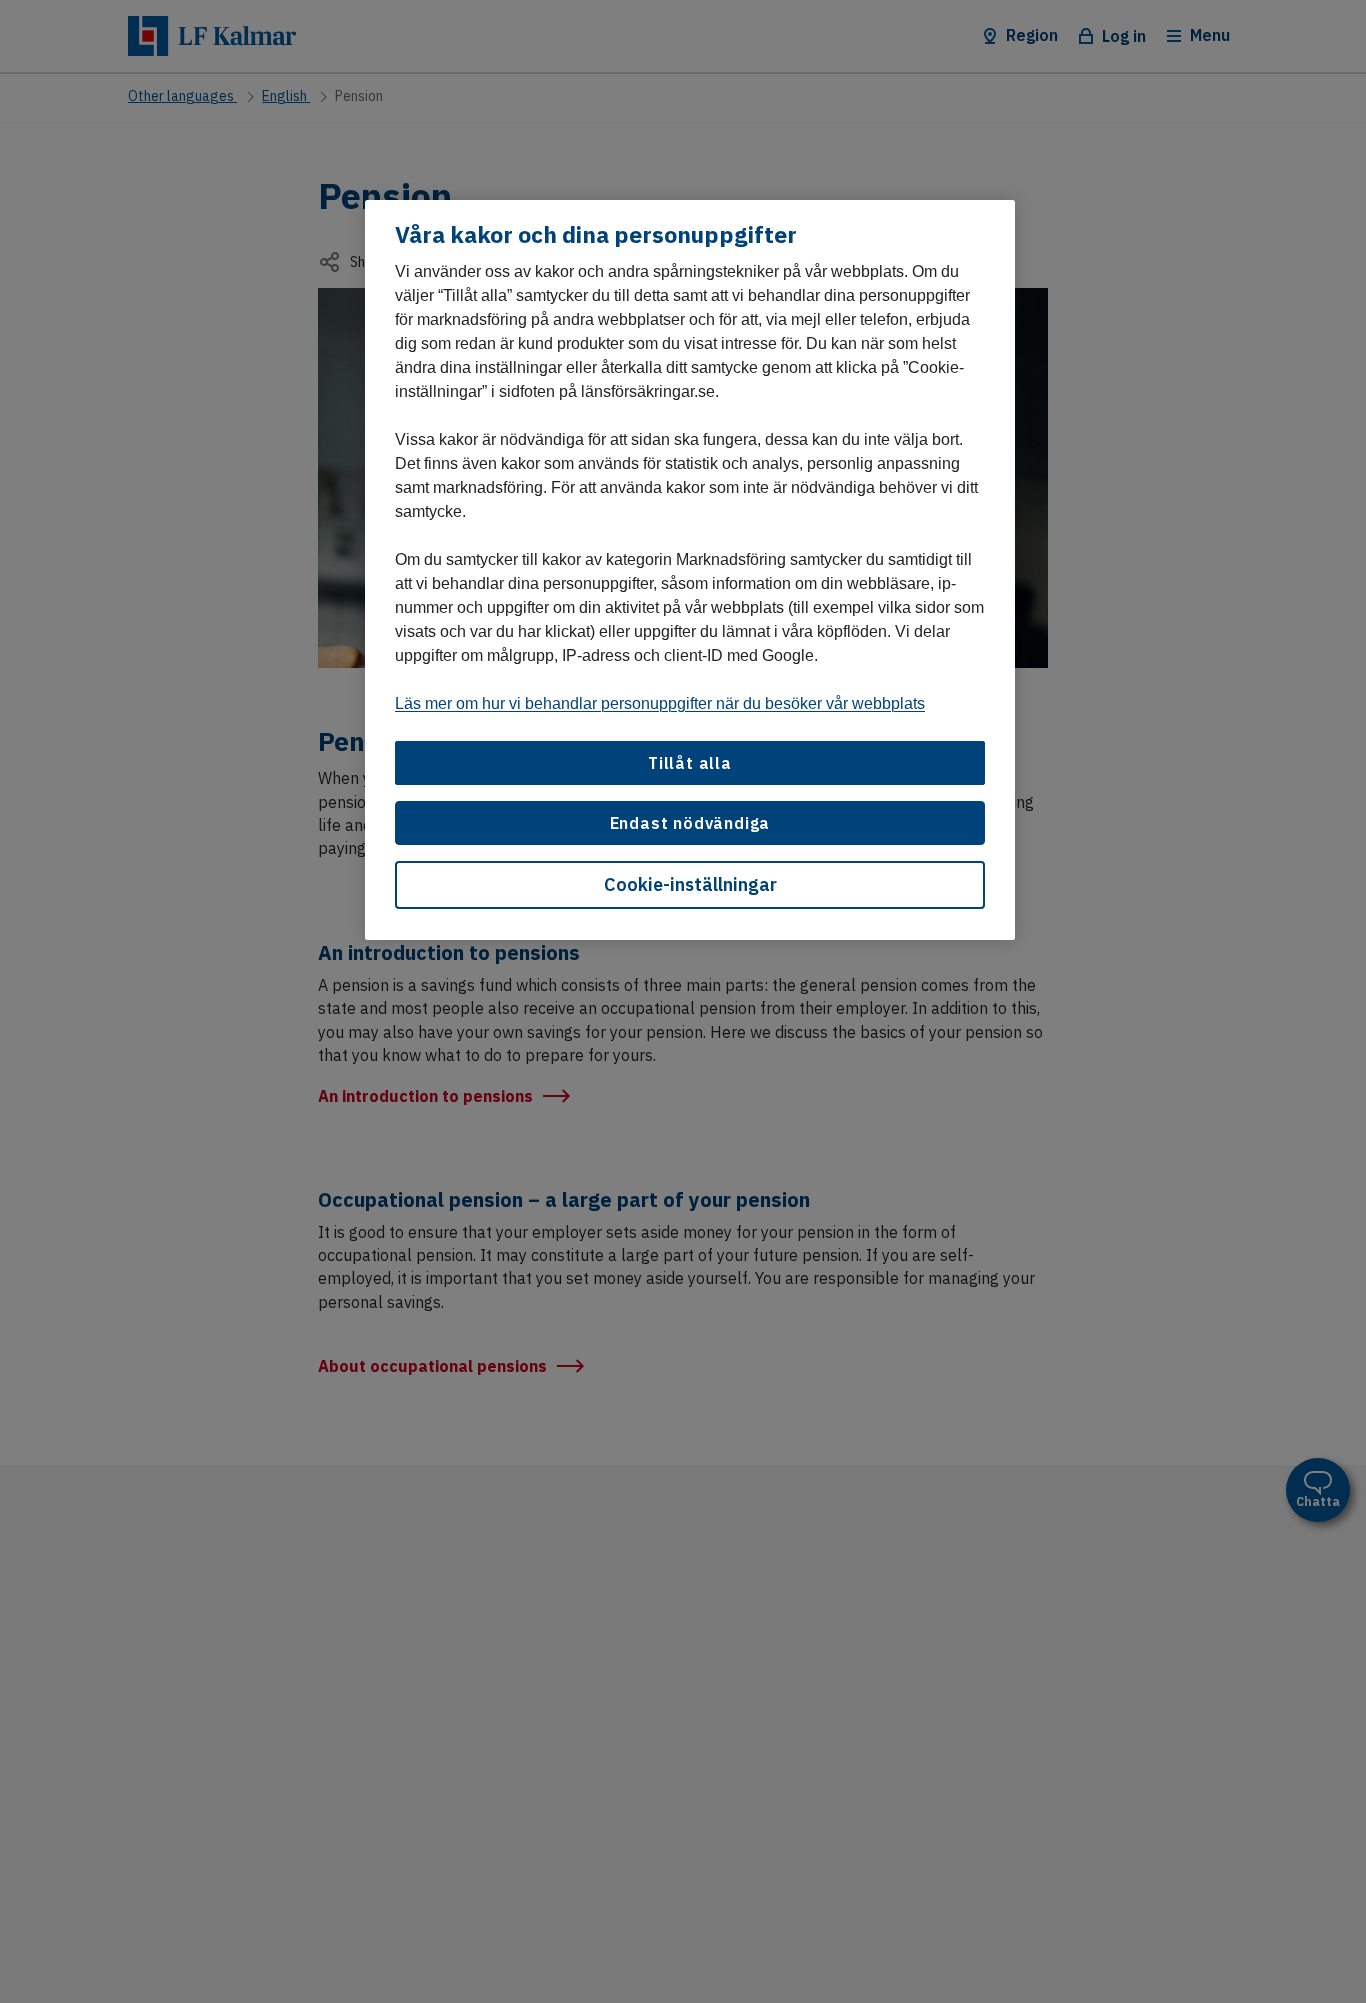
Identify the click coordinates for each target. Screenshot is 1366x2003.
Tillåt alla (690, 763)
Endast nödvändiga (690, 824)
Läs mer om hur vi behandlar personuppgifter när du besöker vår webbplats (660, 703)
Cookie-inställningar (690, 885)
